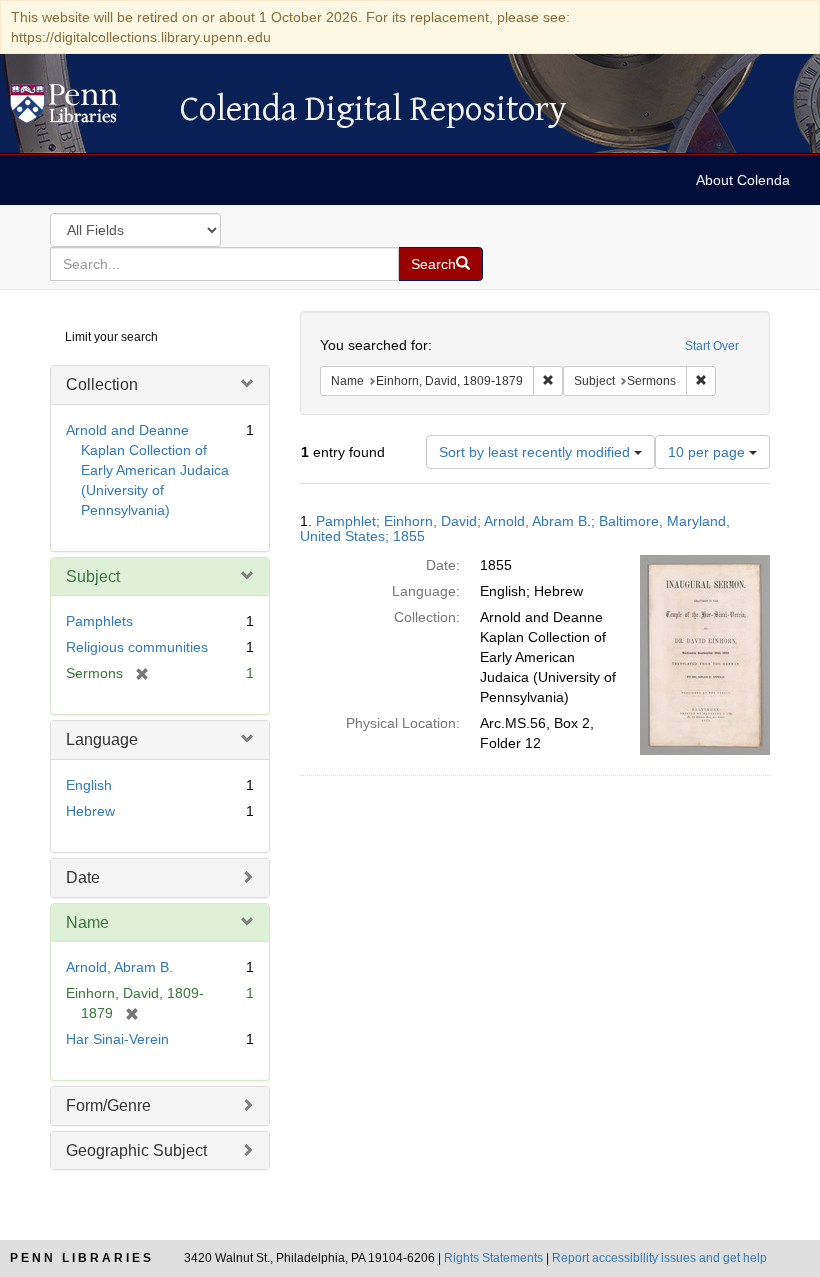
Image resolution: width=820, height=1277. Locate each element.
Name (87, 922)
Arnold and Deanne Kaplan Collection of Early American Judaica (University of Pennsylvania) (147, 470)
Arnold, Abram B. (119, 967)
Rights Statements (493, 1258)
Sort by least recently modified (536, 452)
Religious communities (137, 647)
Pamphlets (99, 621)
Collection (102, 384)
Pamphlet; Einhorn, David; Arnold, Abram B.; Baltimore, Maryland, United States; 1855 (515, 528)
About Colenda (743, 180)
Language (102, 739)
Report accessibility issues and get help (659, 1258)
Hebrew (90, 811)
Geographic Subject (136, 1150)
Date (83, 877)
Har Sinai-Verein (117, 1039)
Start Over (712, 346)
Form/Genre (108, 1105)
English (89, 785)
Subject (93, 576)
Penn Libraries (82, 1258)
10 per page (708, 452)
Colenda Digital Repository (85, 109)
